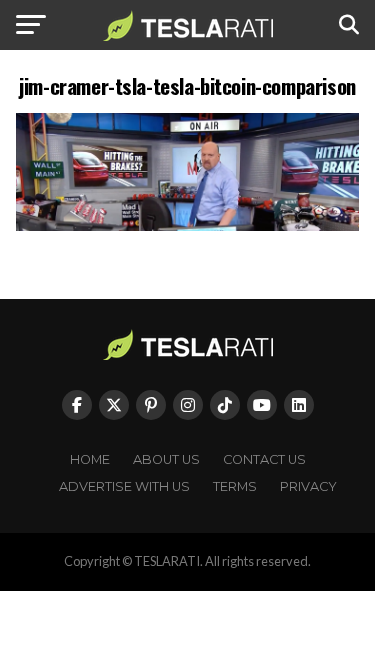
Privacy (308, 486)
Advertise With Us (124, 486)
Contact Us (264, 459)
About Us (166, 459)
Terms (235, 486)
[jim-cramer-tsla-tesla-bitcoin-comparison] (188, 225)
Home (90, 459)
